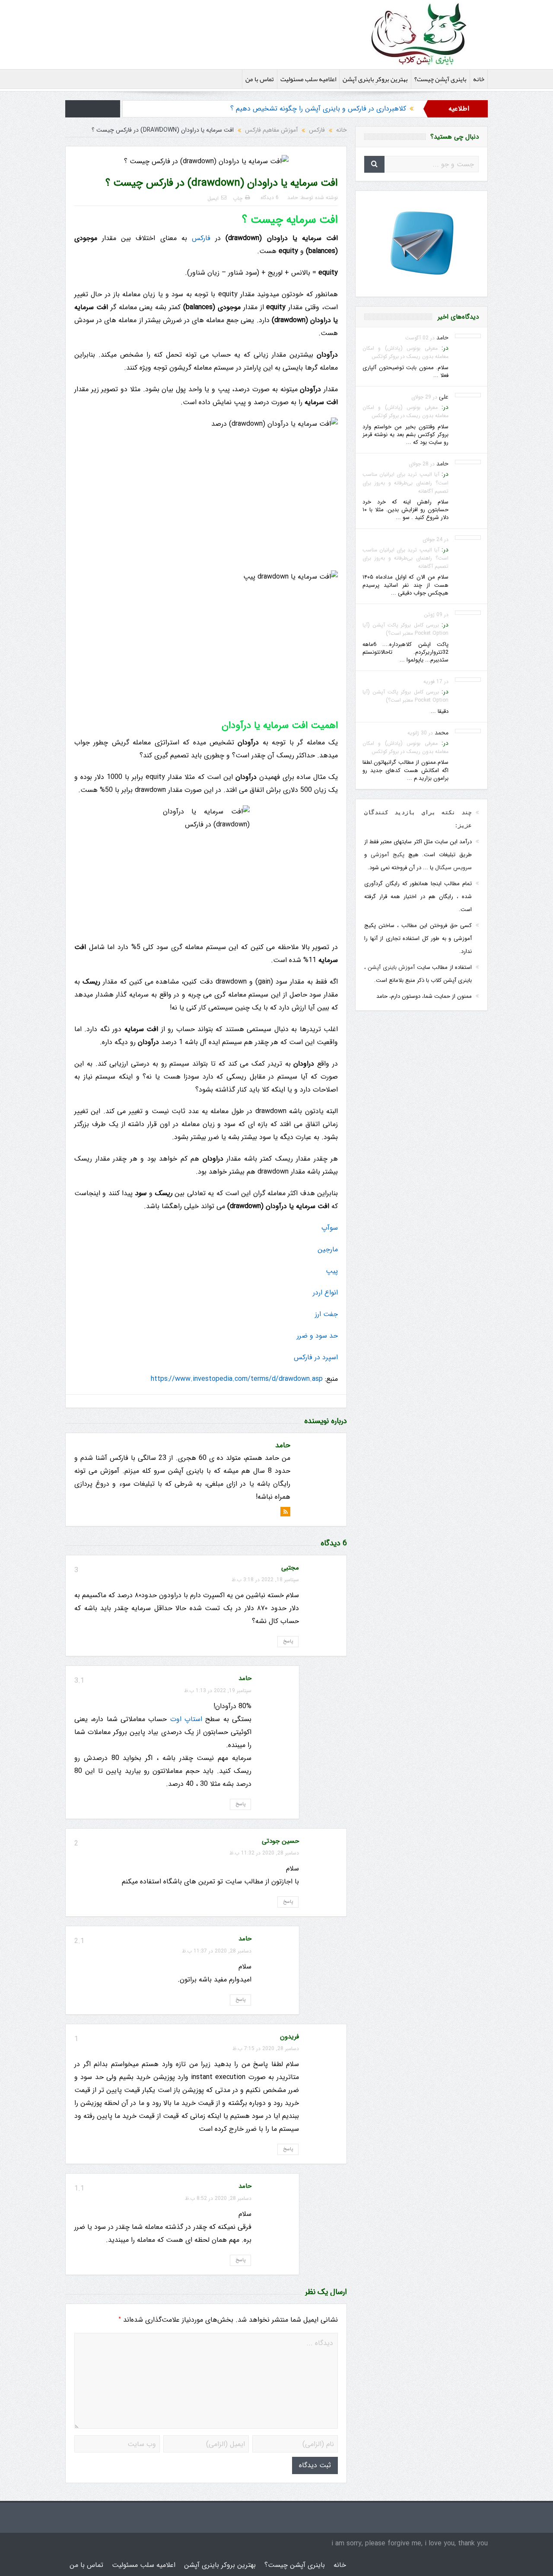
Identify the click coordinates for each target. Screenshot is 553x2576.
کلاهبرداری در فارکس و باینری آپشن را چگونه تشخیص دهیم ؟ (318, 109)
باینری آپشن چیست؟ (440, 79)
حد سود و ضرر (317, 1336)
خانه (479, 79)
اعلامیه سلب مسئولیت (308, 79)
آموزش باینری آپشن (391, 967)
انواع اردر (325, 1293)
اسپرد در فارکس (316, 1357)
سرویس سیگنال (453, 868)
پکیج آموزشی (388, 855)
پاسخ (288, 1641)
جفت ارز (326, 1314)
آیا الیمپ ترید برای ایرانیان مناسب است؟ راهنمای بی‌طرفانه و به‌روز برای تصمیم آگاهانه (405, 483)
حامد (292, 198)
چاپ (238, 198)
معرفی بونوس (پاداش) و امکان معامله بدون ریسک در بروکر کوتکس (405, 352)
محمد (442, 733)
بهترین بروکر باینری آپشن (375, 79)
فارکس (201, 238)
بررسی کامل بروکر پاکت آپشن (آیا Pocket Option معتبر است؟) (405, 629)
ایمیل (213, 198)
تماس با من (260, 79)
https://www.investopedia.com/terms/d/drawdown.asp (237, 1379)
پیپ (332, 1271)
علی (444, 397)
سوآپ (330, 1228)
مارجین (328, 1249)
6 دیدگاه (270, 198)
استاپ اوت (186, 1719)
